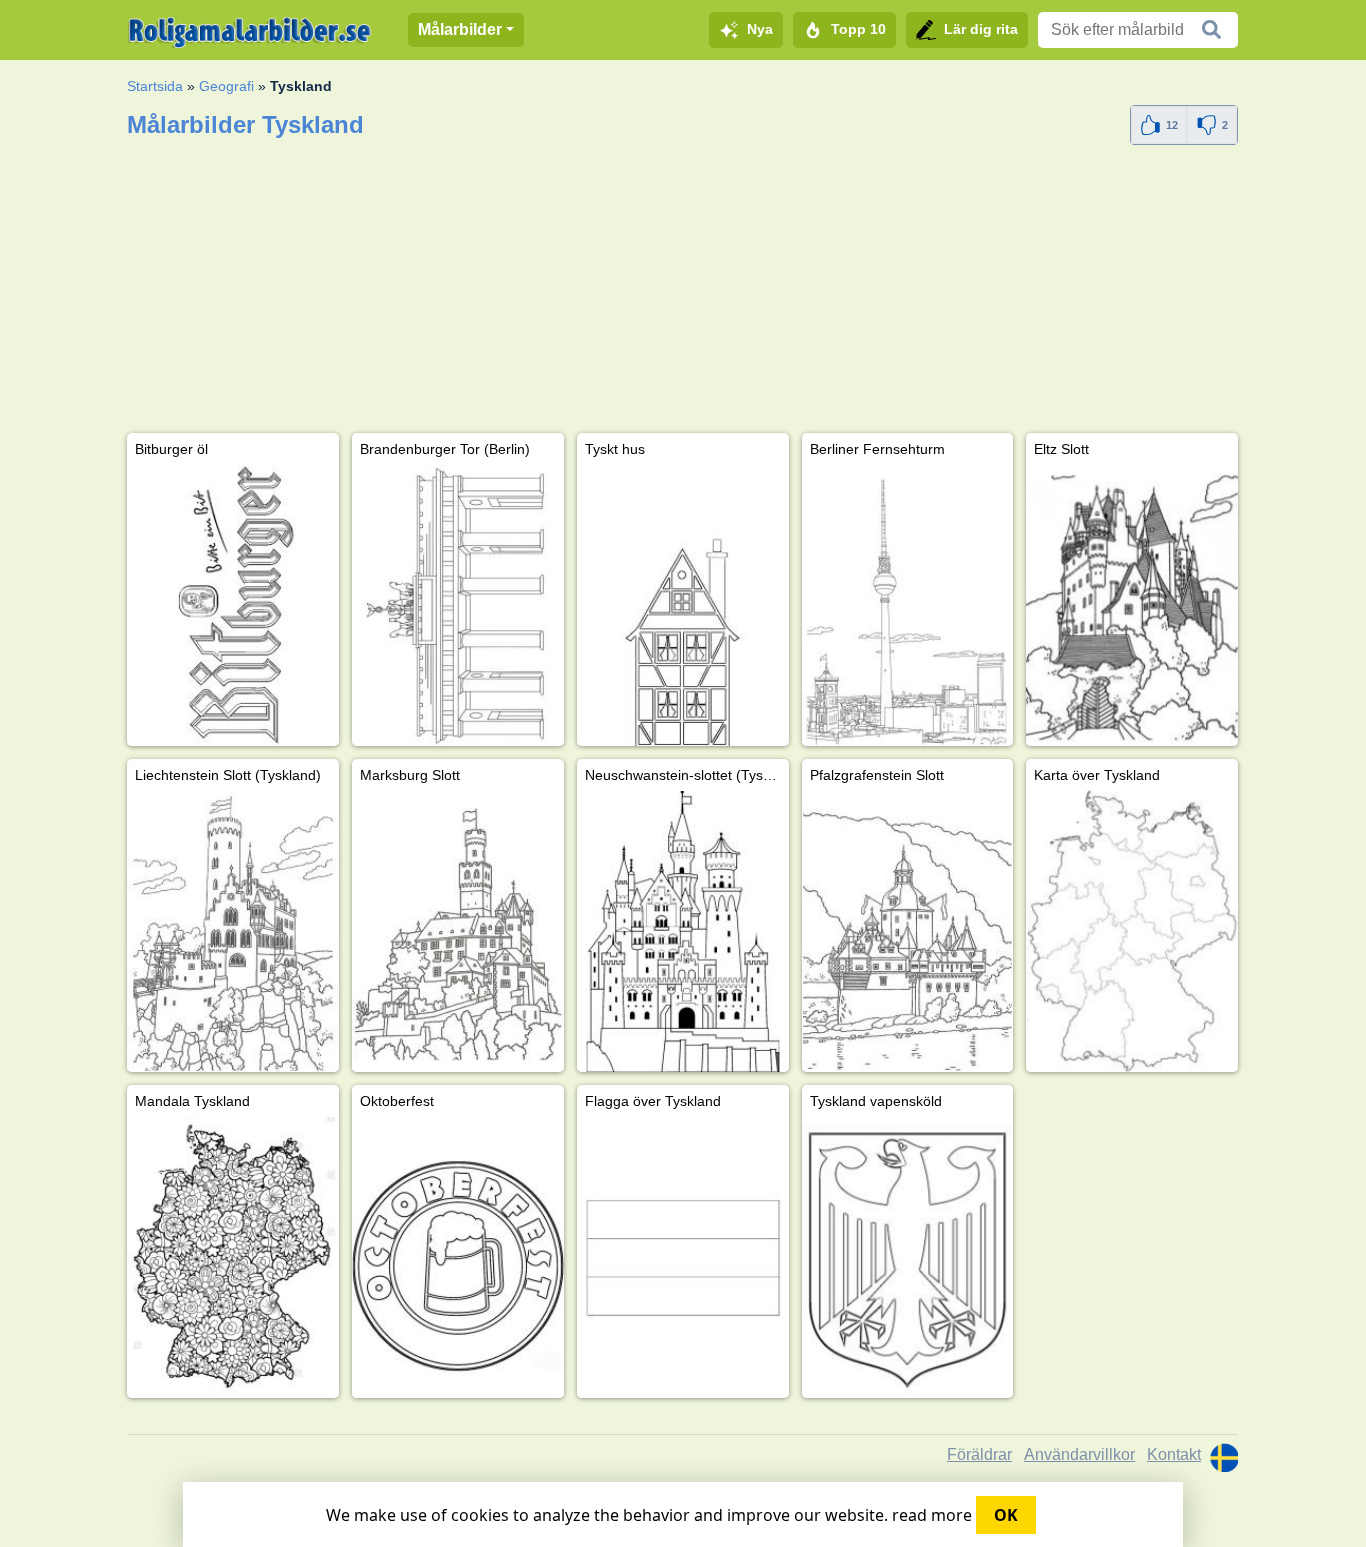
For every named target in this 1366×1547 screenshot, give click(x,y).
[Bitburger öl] (233, 605)
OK (1006, 1515)
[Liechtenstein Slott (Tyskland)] (233, 931)
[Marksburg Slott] (458, 931)
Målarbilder (460, 29)
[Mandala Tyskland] (233, 1257)
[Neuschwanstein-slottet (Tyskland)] (683, 931)
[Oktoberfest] (458, 1257)
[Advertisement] (682, 293)
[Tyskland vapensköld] (908, 1257)
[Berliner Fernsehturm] (908, 605)
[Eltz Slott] (1132, 605)
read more (932, 1515)
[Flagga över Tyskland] (683, 1257)
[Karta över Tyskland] (1132, 931)
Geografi (226, 86)
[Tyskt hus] (683, 605)
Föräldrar (979, 1454)
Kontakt (1174, 1454)
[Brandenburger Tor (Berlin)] (458, 605)
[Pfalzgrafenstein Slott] (908, 931)
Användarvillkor (1079, 1454)
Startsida (155, 86)
